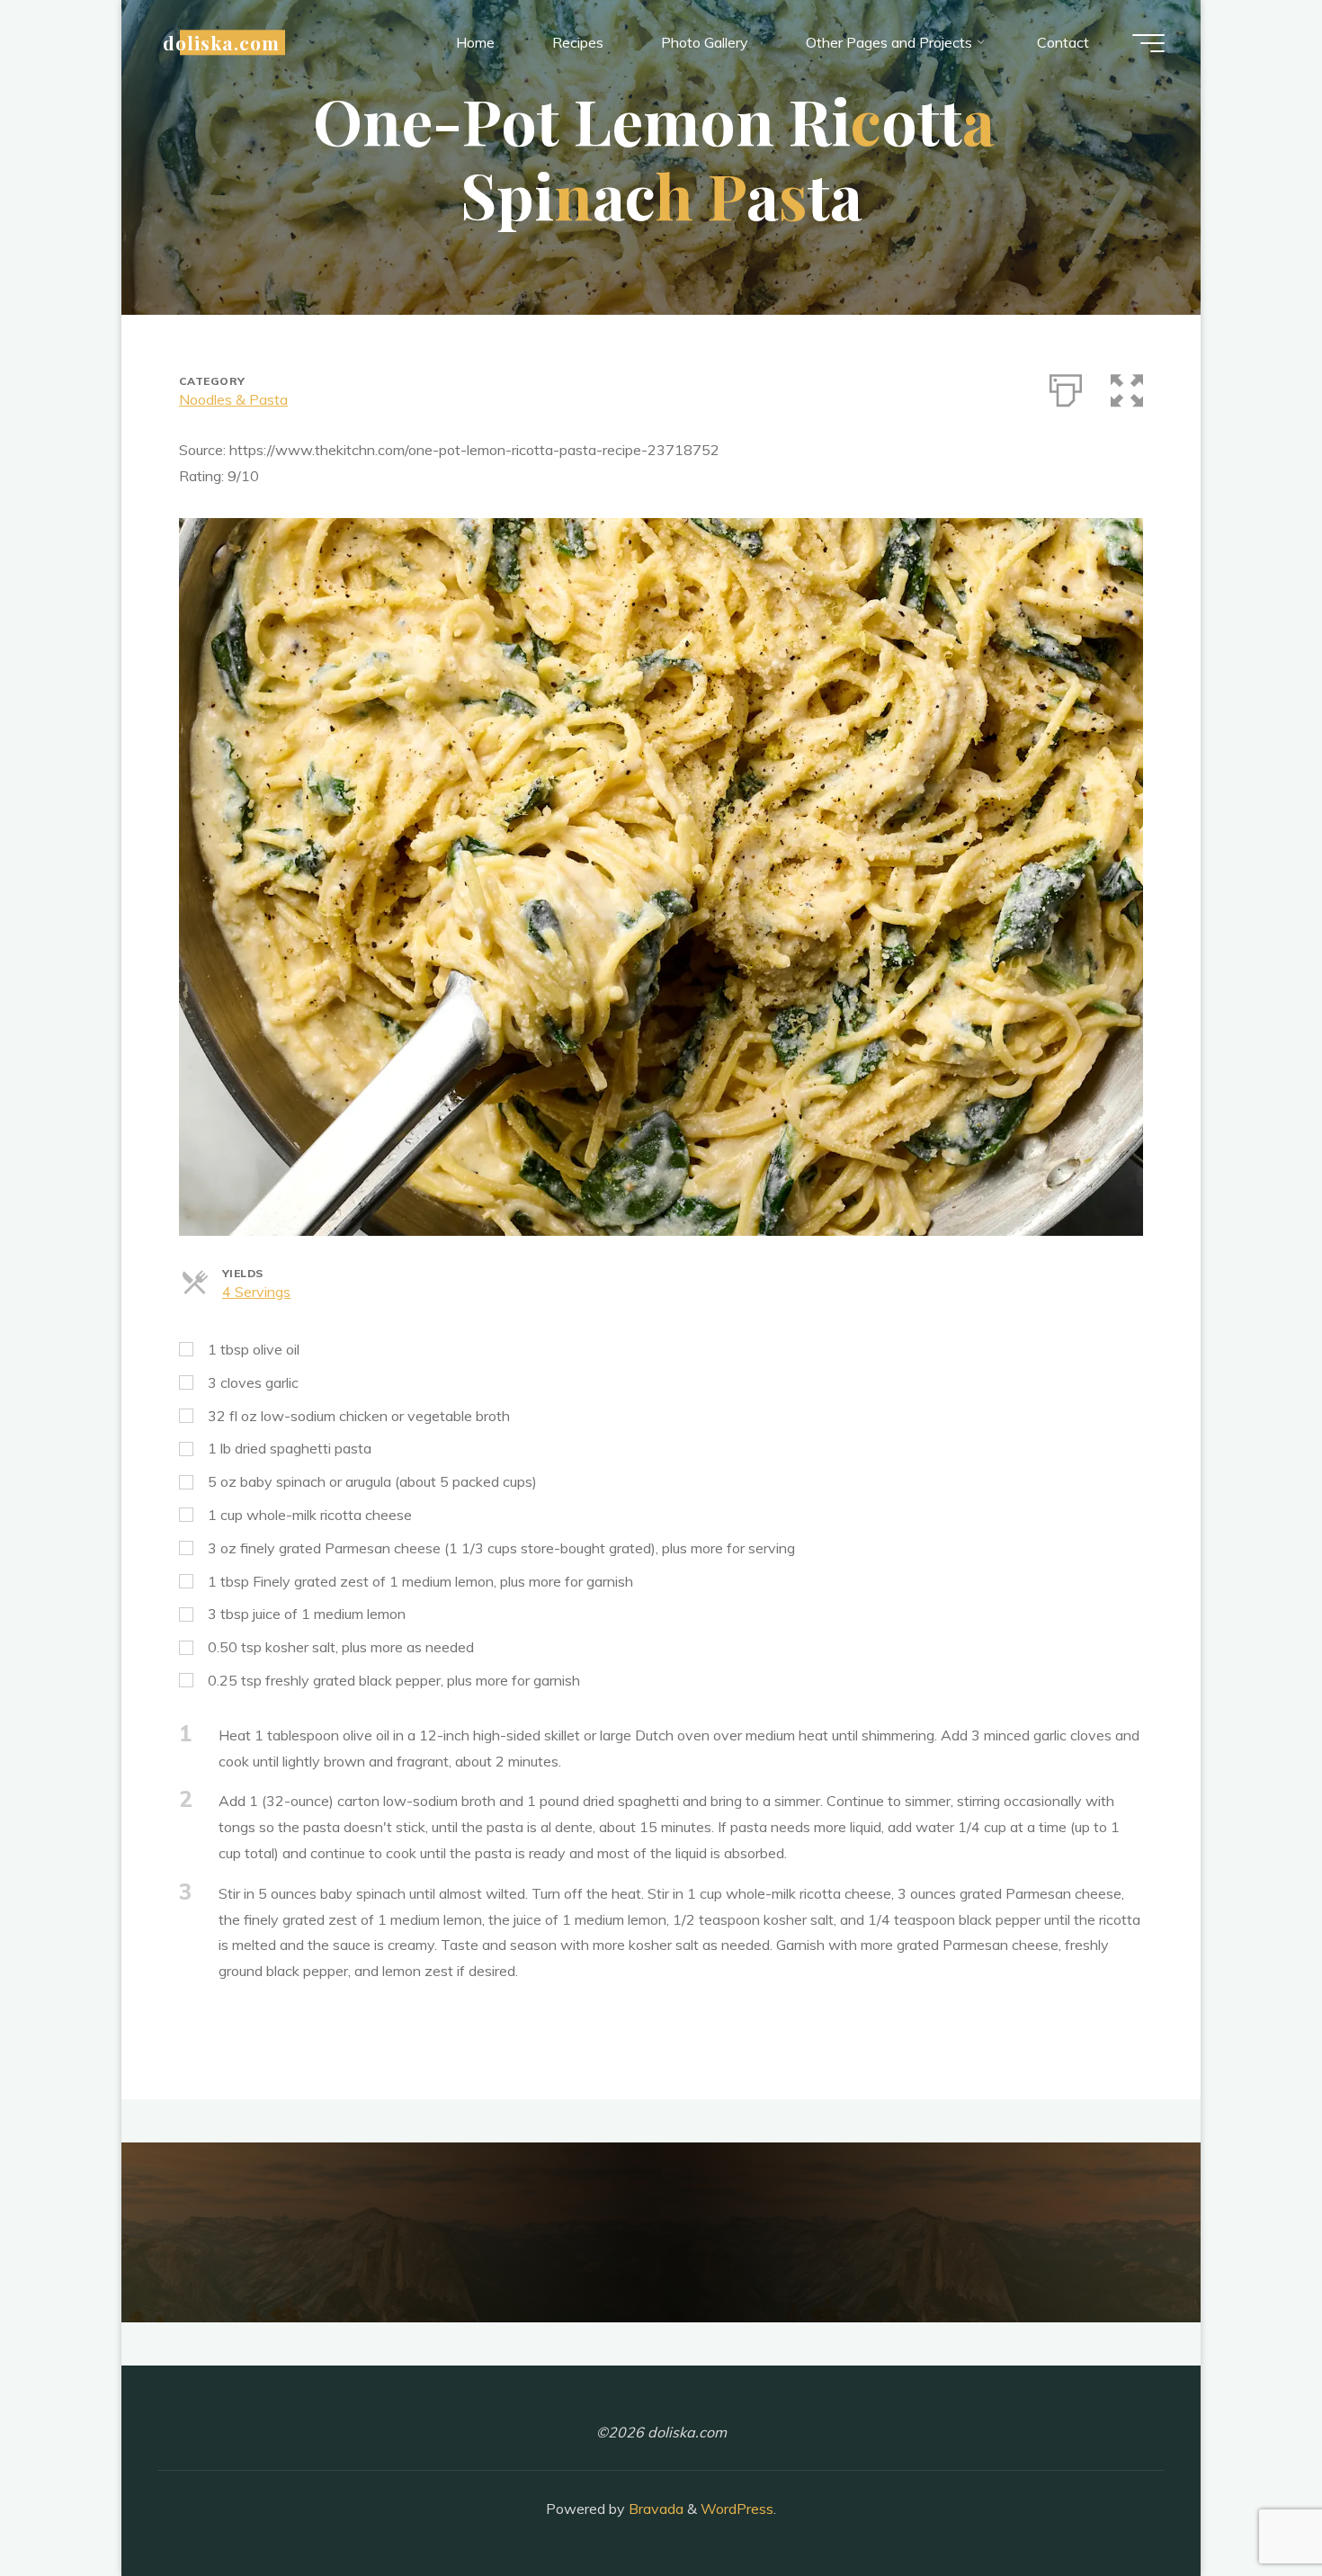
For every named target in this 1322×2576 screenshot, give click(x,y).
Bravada (654, 2509)
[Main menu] (1148, 43)
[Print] (1066, 387)
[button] (1127, 387)
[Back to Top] (1252, 2506)
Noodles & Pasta (233, 399)
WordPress (737, 2509)
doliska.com (221, 42)
